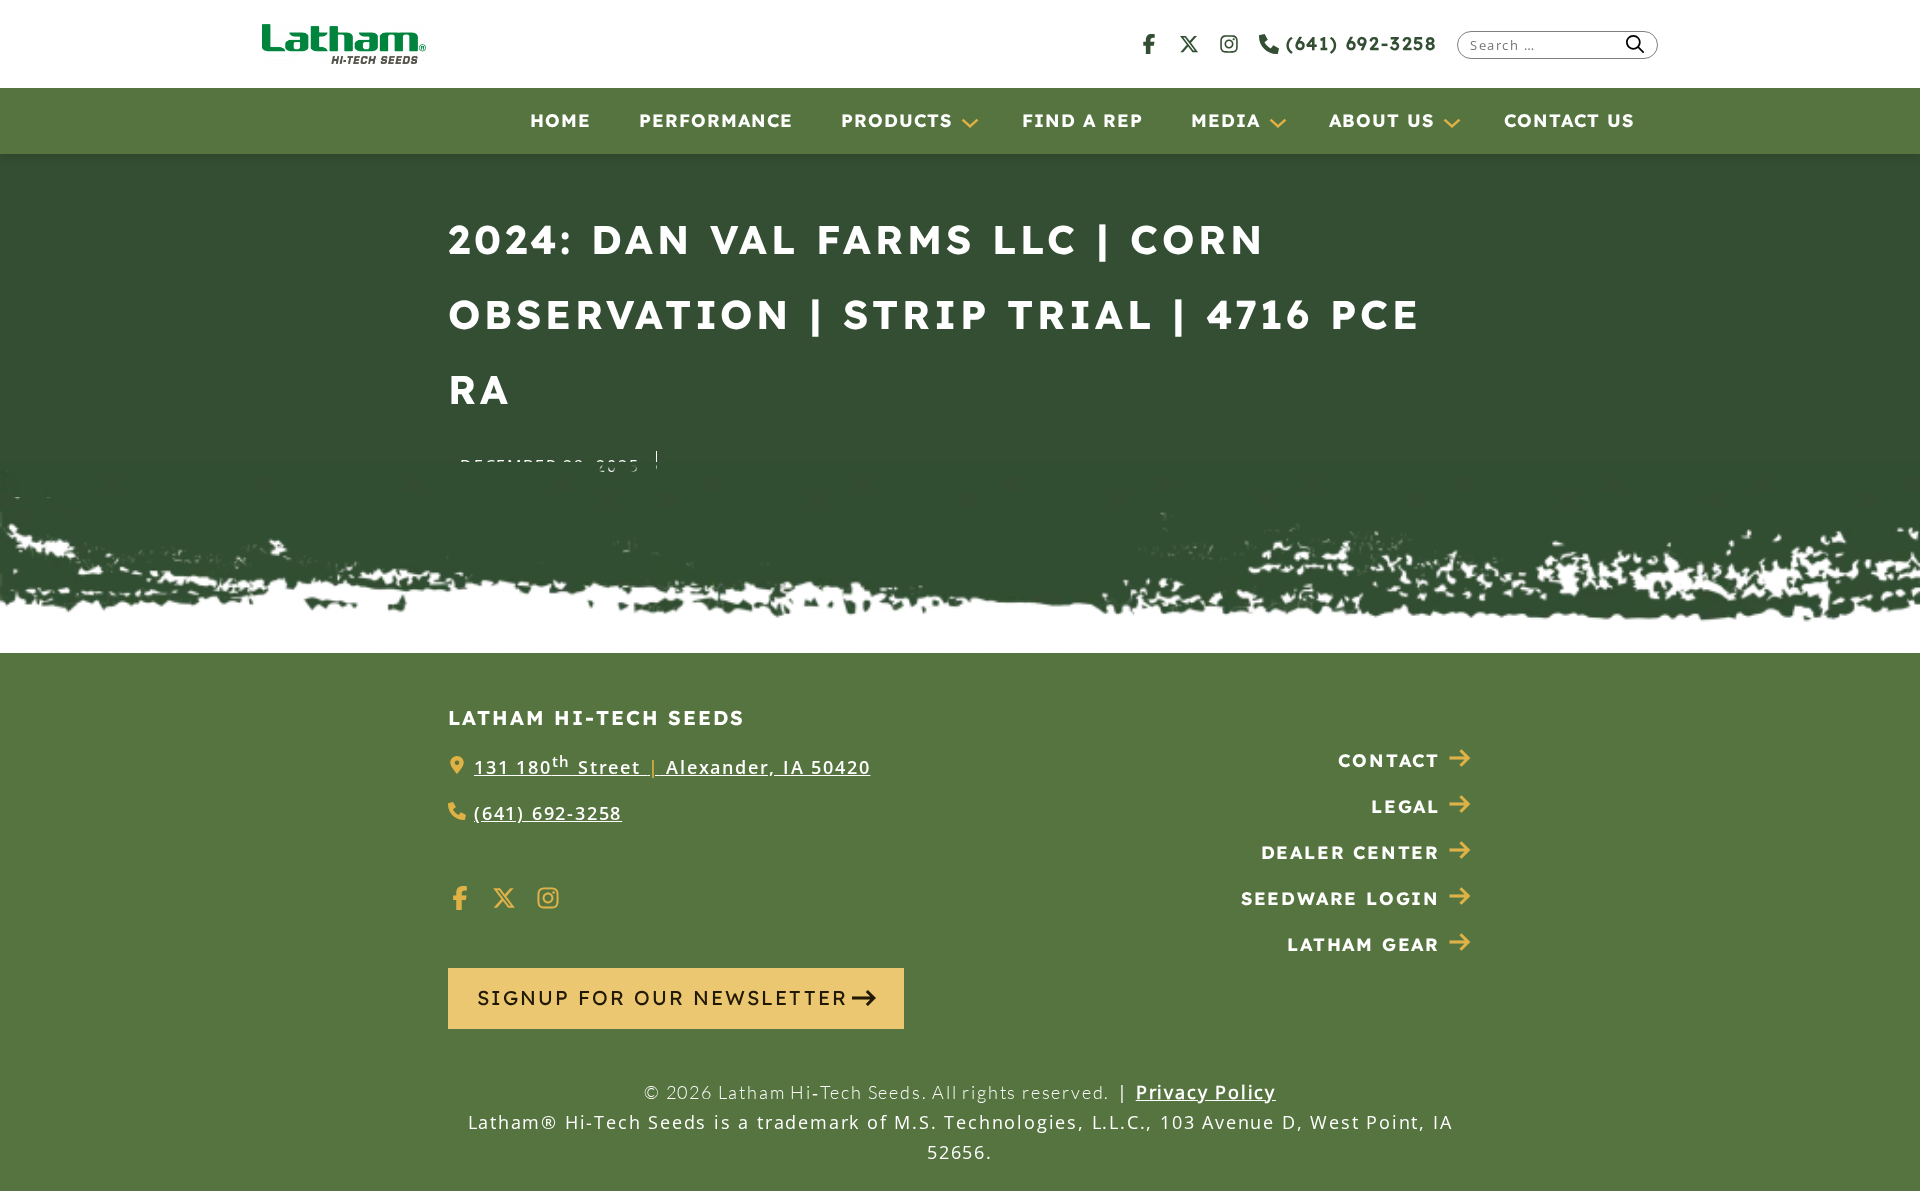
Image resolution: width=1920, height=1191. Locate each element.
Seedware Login (1340, 898)
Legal (1405, 806)
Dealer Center (1350, 852)
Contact (1389, 760)
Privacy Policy (1206, 1092)
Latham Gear (1363, 944)
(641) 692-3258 (1358, 43)
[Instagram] (1229, 43)
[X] (1189, 43)
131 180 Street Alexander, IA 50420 (672, 767)
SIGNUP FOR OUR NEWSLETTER (662, 997)
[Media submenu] (1277, 122)
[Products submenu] (969, 122)
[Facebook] (1149, 43)
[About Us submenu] (1451, 122)
